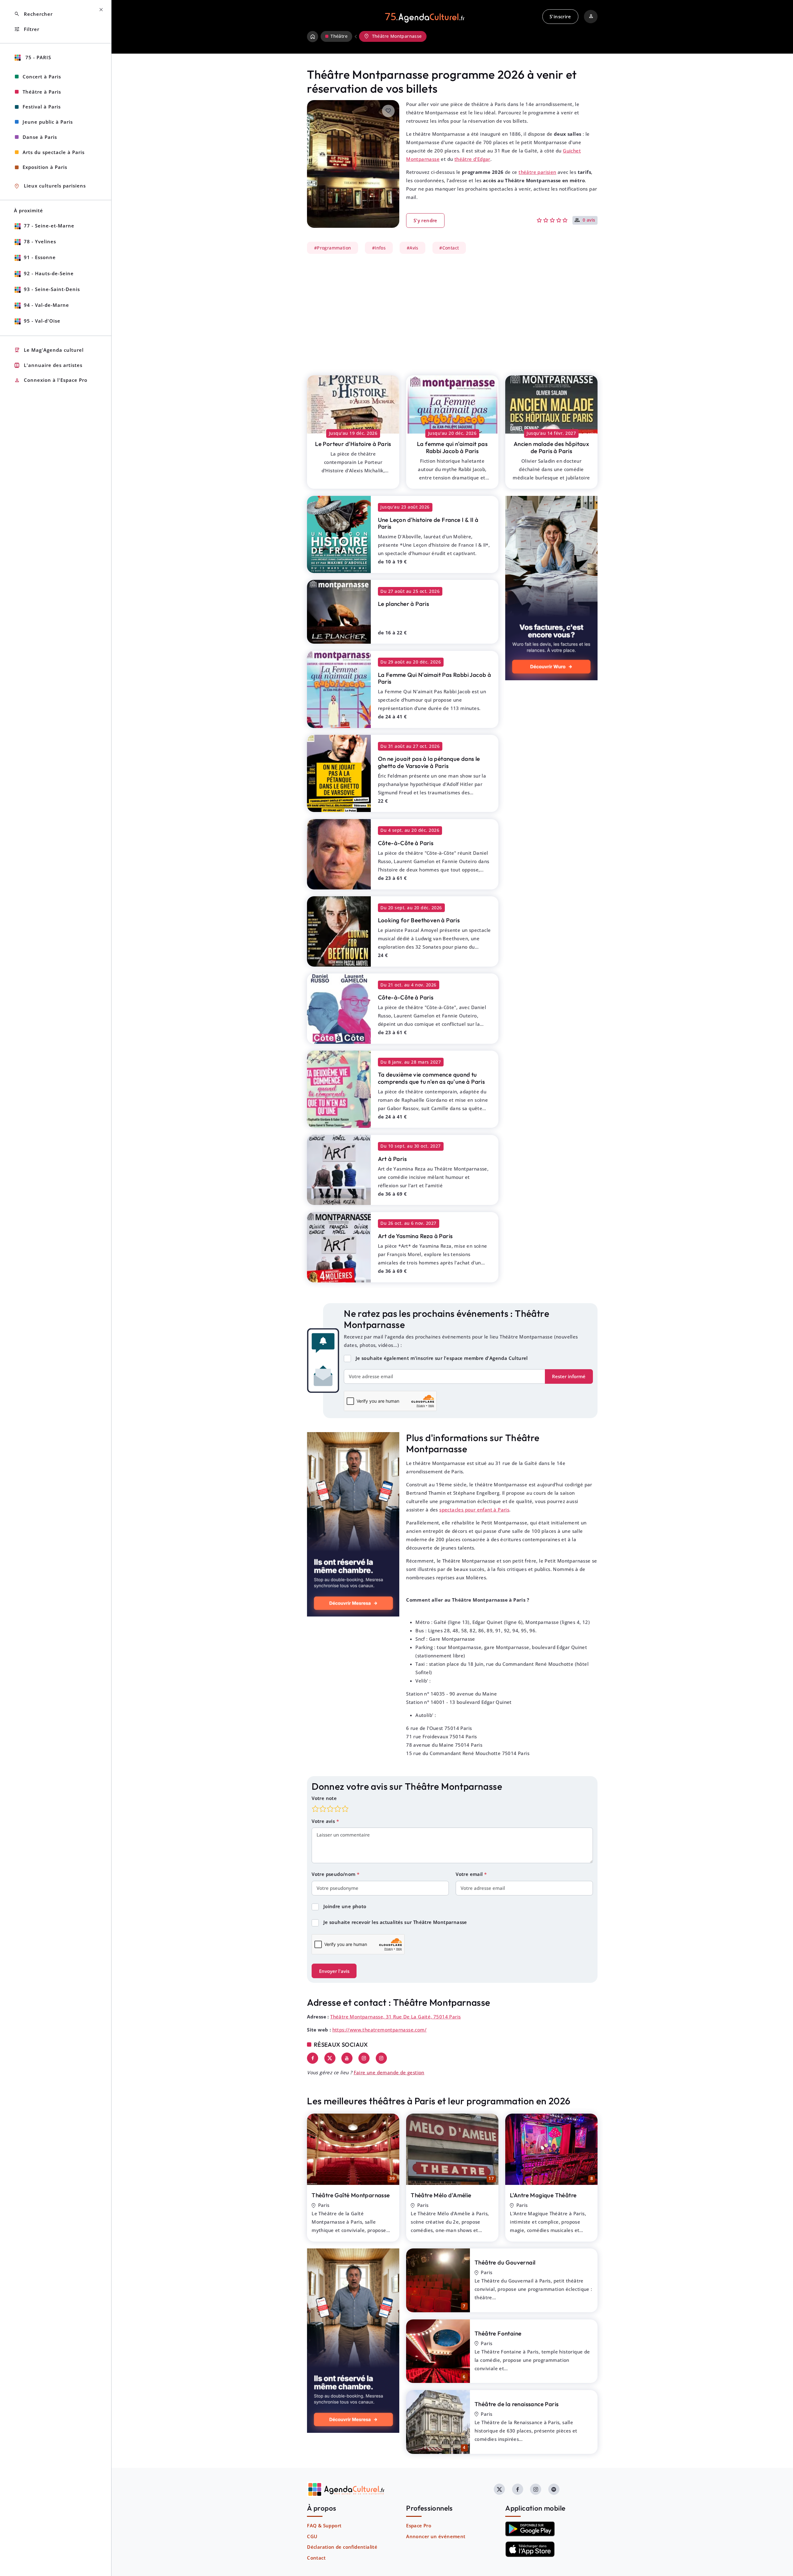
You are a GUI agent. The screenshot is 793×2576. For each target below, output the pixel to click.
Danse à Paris (40, 137)
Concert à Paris (42, 77)
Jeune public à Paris (48, 122)
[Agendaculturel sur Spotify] (554, 2489)
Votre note (324, 1798)
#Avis (413, 248)
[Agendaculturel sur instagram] (536, 2489)
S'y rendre (425, 220)
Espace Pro (419, 2525)
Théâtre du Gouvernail (505, 2262)
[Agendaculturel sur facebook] (518, 2489)
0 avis (589, 220)
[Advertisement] (452, 311)
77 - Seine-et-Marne (49, 226)
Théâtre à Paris (42, 92)
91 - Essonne (40, 257)
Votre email (470, 1874)
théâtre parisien (537, 172)
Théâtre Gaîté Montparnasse (351, 2195)
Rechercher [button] (33, 14)
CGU (312, 2536)
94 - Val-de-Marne (46, 305)
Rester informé (569, 1376)
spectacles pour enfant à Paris (474, 1510)
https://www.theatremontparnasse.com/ (379, 2030)
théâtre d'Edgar (472, 159)
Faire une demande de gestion (389, 2072)
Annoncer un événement (436, 2536)
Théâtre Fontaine (498, 2333)
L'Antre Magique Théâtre (543, 2195)
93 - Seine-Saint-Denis (52, 289)
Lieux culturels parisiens (50, 186)
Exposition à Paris (45, 167)
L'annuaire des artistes (48, 365)
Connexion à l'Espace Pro (51, 380)
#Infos (379, 248)
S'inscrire (560, 16)
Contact (316, 2558)
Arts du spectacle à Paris (54, 152)
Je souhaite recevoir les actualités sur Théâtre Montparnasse (395, 1922)
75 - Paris (37, 57)
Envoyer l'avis (334, 1971)
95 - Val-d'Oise (42, 321)
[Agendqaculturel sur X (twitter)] (499, 2489)
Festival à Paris (42, 107)
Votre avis (324, 1821)
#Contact (449, 248)
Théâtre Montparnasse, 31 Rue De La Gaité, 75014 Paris (395, 2017)
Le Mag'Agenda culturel (49, 350)
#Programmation (333, 248)
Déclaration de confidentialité (342, 2547)
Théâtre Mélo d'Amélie (441, 2195)
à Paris (353, 444)
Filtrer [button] (27, 29)
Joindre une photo (345, 1906)
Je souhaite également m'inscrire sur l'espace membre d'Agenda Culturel (442, 1358)
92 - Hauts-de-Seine (49, 273)
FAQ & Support (324, 2525)
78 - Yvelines (40, 241)
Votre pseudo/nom (334, 1874)
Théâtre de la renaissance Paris (517, 2404)
